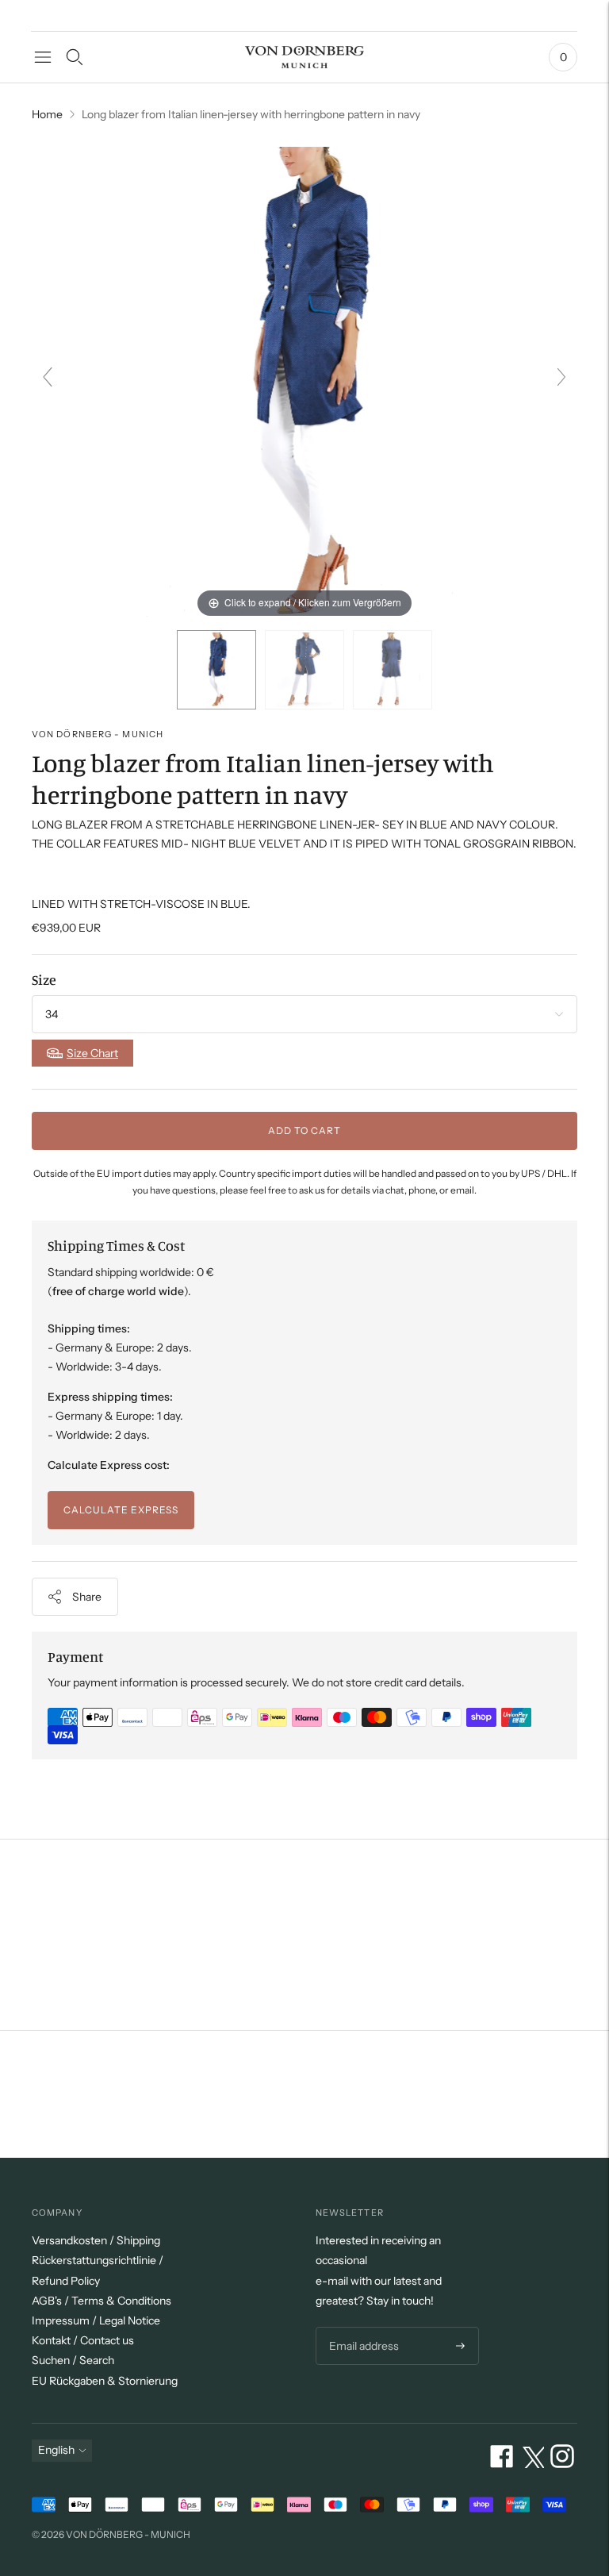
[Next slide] (561, 377)
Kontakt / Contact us (83, 2340)
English (56, 2450)
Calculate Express (121, 1510)
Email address (362, 2327)
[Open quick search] (75, 57)
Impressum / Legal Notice (96, 2320)
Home (47, 114)
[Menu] (43, 57)
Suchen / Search (73, 2360)
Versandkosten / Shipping (96, 2240)
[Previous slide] (48, 377)
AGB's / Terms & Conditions (101, 2301)
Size (44, 979)
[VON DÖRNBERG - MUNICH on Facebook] (502, 2464)
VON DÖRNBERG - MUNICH (98, 734)
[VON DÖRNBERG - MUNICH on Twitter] (532, 2464)
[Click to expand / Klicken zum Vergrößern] (304, 383)
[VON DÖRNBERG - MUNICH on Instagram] (562, 2464)
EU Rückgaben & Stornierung (105, 2381)
